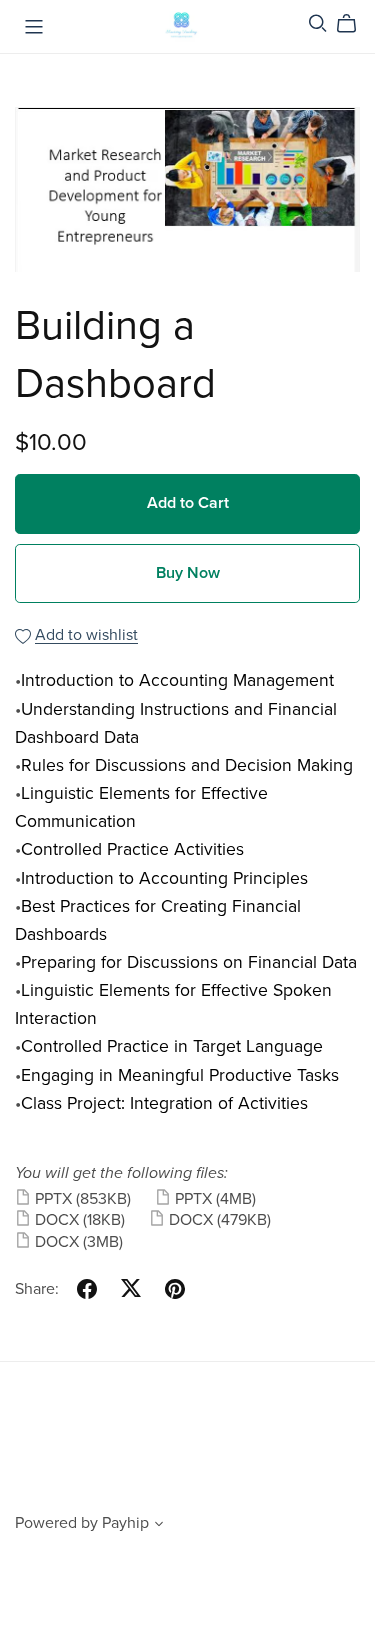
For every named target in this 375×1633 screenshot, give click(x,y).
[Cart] (354, 24)
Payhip (125, 1523)
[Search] (318, 23)
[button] (159, 1526)
